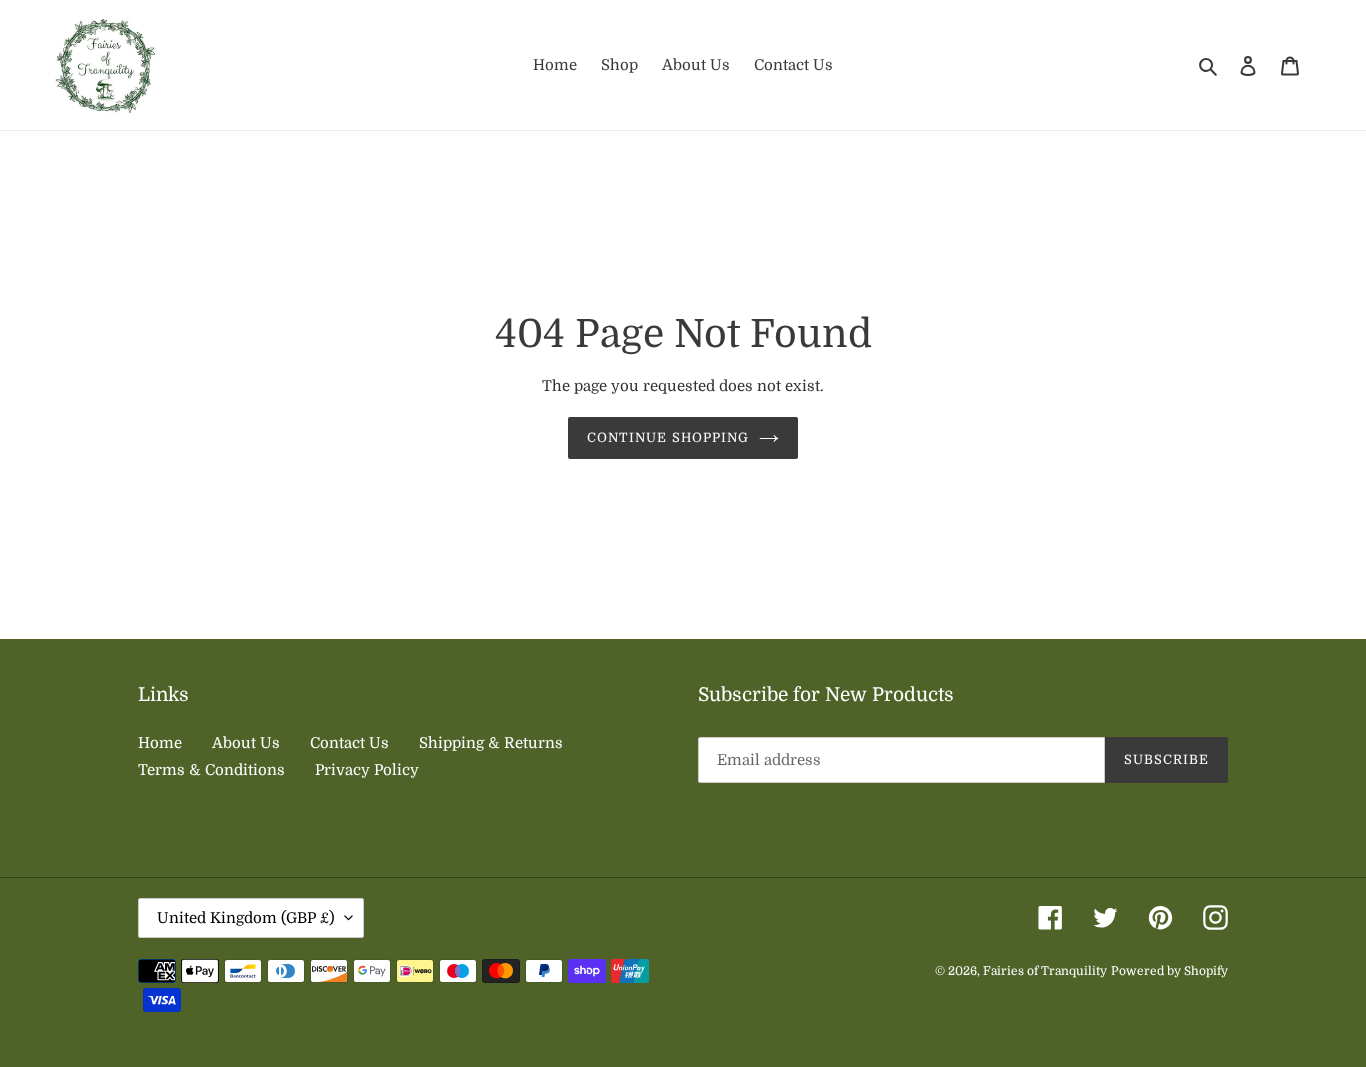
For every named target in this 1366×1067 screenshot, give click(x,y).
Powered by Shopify (1169, 971)
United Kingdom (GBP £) (246, 918)
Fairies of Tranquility (1045, 971)
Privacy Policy (367, 770)
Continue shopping (668, 437)
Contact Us (349, 743)
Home (160, 743)
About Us (246, 743)
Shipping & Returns (491, 743)
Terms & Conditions (211, 770)
